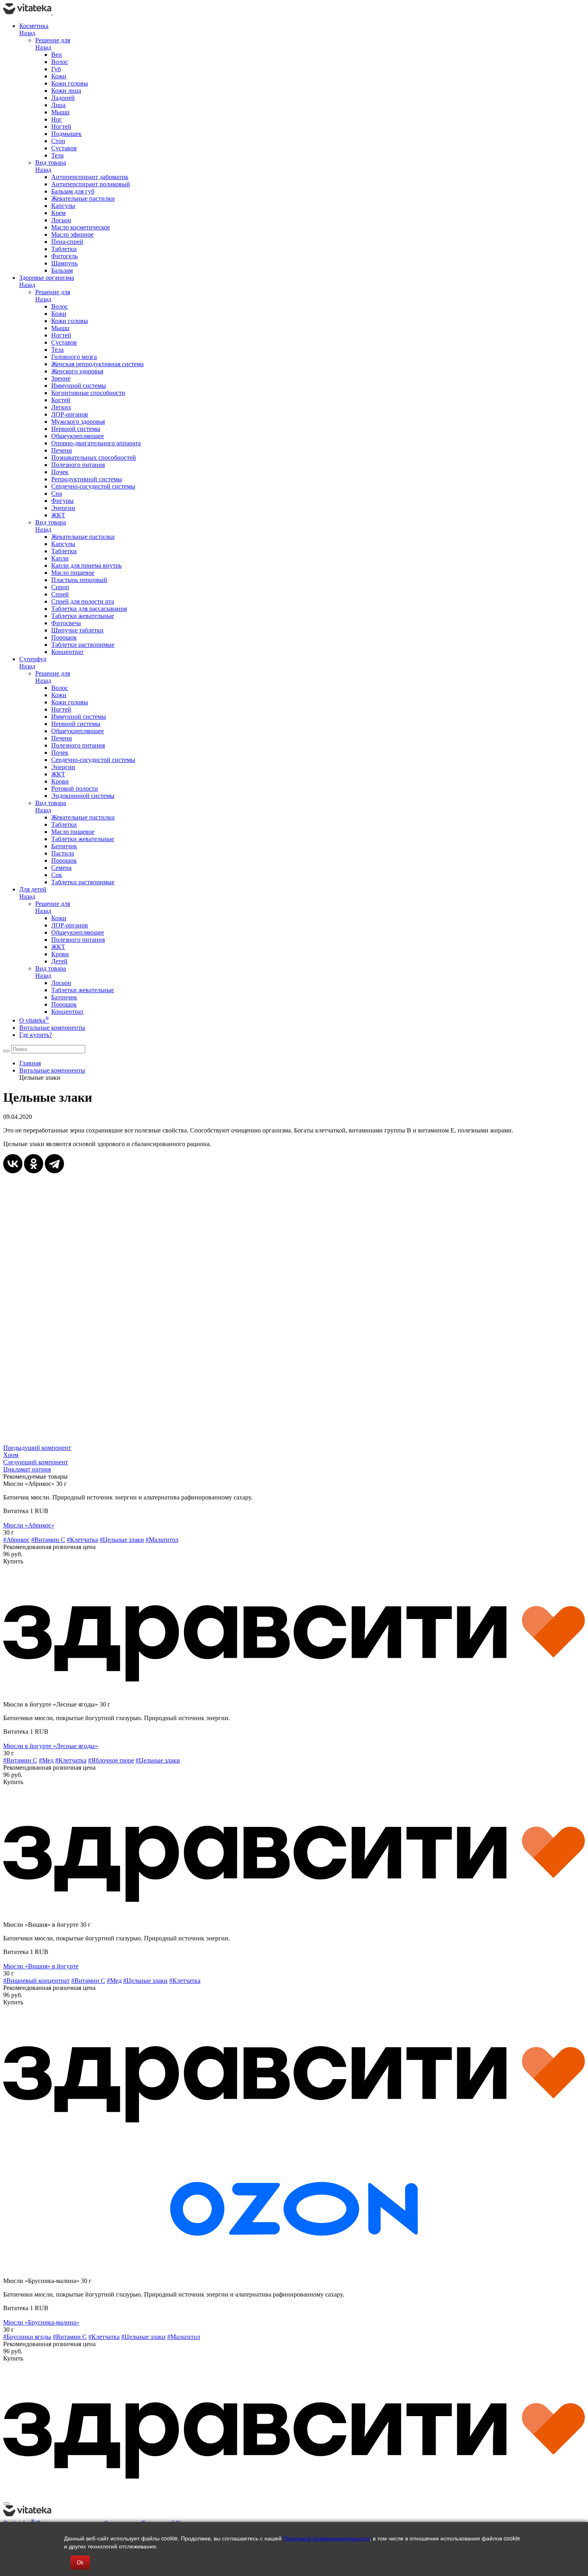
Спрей (60, 594)
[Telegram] (54, 1164)
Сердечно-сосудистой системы (93, 486)
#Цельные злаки (122, 1540)
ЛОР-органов (70, 414)
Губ (56, 69)
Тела (57, 155)
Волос (60, 62)
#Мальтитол (162, 1540)
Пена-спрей (67, 242)
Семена (61, 868)
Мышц (60, 112)
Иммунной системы (79, 386)
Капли (60, 558)
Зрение (61, 378)
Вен (57, 55)
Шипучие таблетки (77, 630)
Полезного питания (78, 465)
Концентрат (67, 652)
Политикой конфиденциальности (326, 2538)
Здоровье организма (47, 278)
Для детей (33, 889)
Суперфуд (33, 659)
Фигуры (62, 501)
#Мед (46, 1760)
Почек (60, 472)
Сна (57, 493)
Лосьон (61, 220)
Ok (80, 2563)
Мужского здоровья (78, 422)
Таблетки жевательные (83, 616)
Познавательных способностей (94, 458)
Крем (58, 213)
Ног (57, 119)
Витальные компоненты (52, 1028)
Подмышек (66, 134)
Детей (59, 961)
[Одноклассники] (34, 1164)
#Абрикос (16, 1540)
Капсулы (63, 206)
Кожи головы (70, 83)
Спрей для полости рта (83, 601)
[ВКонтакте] (13, 1164)
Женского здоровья (77, 371)
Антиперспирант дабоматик (90, 177)
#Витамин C (48, 1540)
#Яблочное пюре (111, 1760)
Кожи (59, 76)
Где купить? (36, 1035)
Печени (62, 450)
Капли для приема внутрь (86, 565)
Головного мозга (74, 357)
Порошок (64, 637)
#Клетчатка (82, 1540)
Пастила (63, 853)
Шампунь (64, 263)
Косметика (34, 26)
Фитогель (64, 256)
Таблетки (64, 249)
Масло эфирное (72, 234)
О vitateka (34, 1020)
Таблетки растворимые (83, 645)
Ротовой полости (75, 789)
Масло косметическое (81, 227)
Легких (61, 407)
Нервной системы (76, 429)
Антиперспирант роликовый (91, 184)
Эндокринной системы (83, 796)
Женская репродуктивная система (97, 364)
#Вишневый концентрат (36, 1981)
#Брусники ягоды (27, 2337)
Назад (27, 33)
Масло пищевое (73, 573)
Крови (60, 781)
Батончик (64, 846)
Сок (57, 875)
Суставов (64, 148)
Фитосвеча (66, 623)
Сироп (60, 587)
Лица (58, 105)
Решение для (53, 40)
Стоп (58, 141)
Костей (61, 400)
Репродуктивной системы (87, 479)
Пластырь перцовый (79, 580)
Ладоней (63, 98)
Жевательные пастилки (83, 198)
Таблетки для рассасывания (89, 609)
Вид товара (51, 162)
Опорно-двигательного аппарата (96, 443)
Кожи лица (66, 91)
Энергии (63, 508)
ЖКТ (58, 515)
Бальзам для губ (73, 191)
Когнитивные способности (88, 393)
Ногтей (61, 127)
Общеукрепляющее (78, 436)
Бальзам (62, 270)
